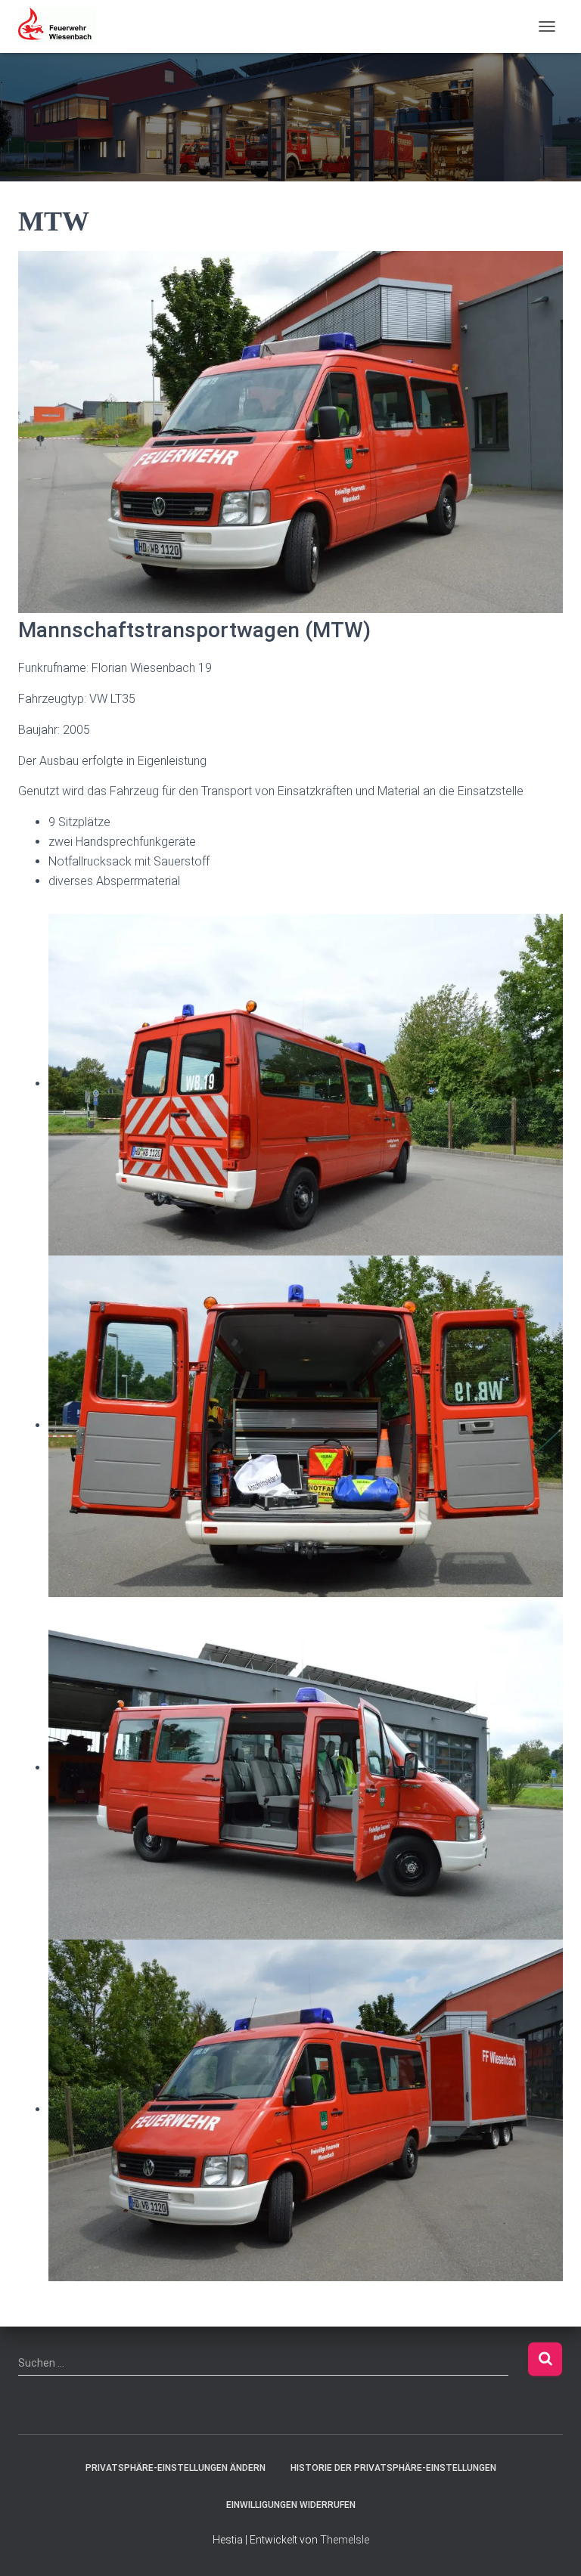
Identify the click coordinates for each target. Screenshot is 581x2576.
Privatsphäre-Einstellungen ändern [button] (176, 2468)
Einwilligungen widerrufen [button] (291, 2505)
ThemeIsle (345, 2540)
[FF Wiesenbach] (63, 26)
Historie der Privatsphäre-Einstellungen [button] (393, 2468)
